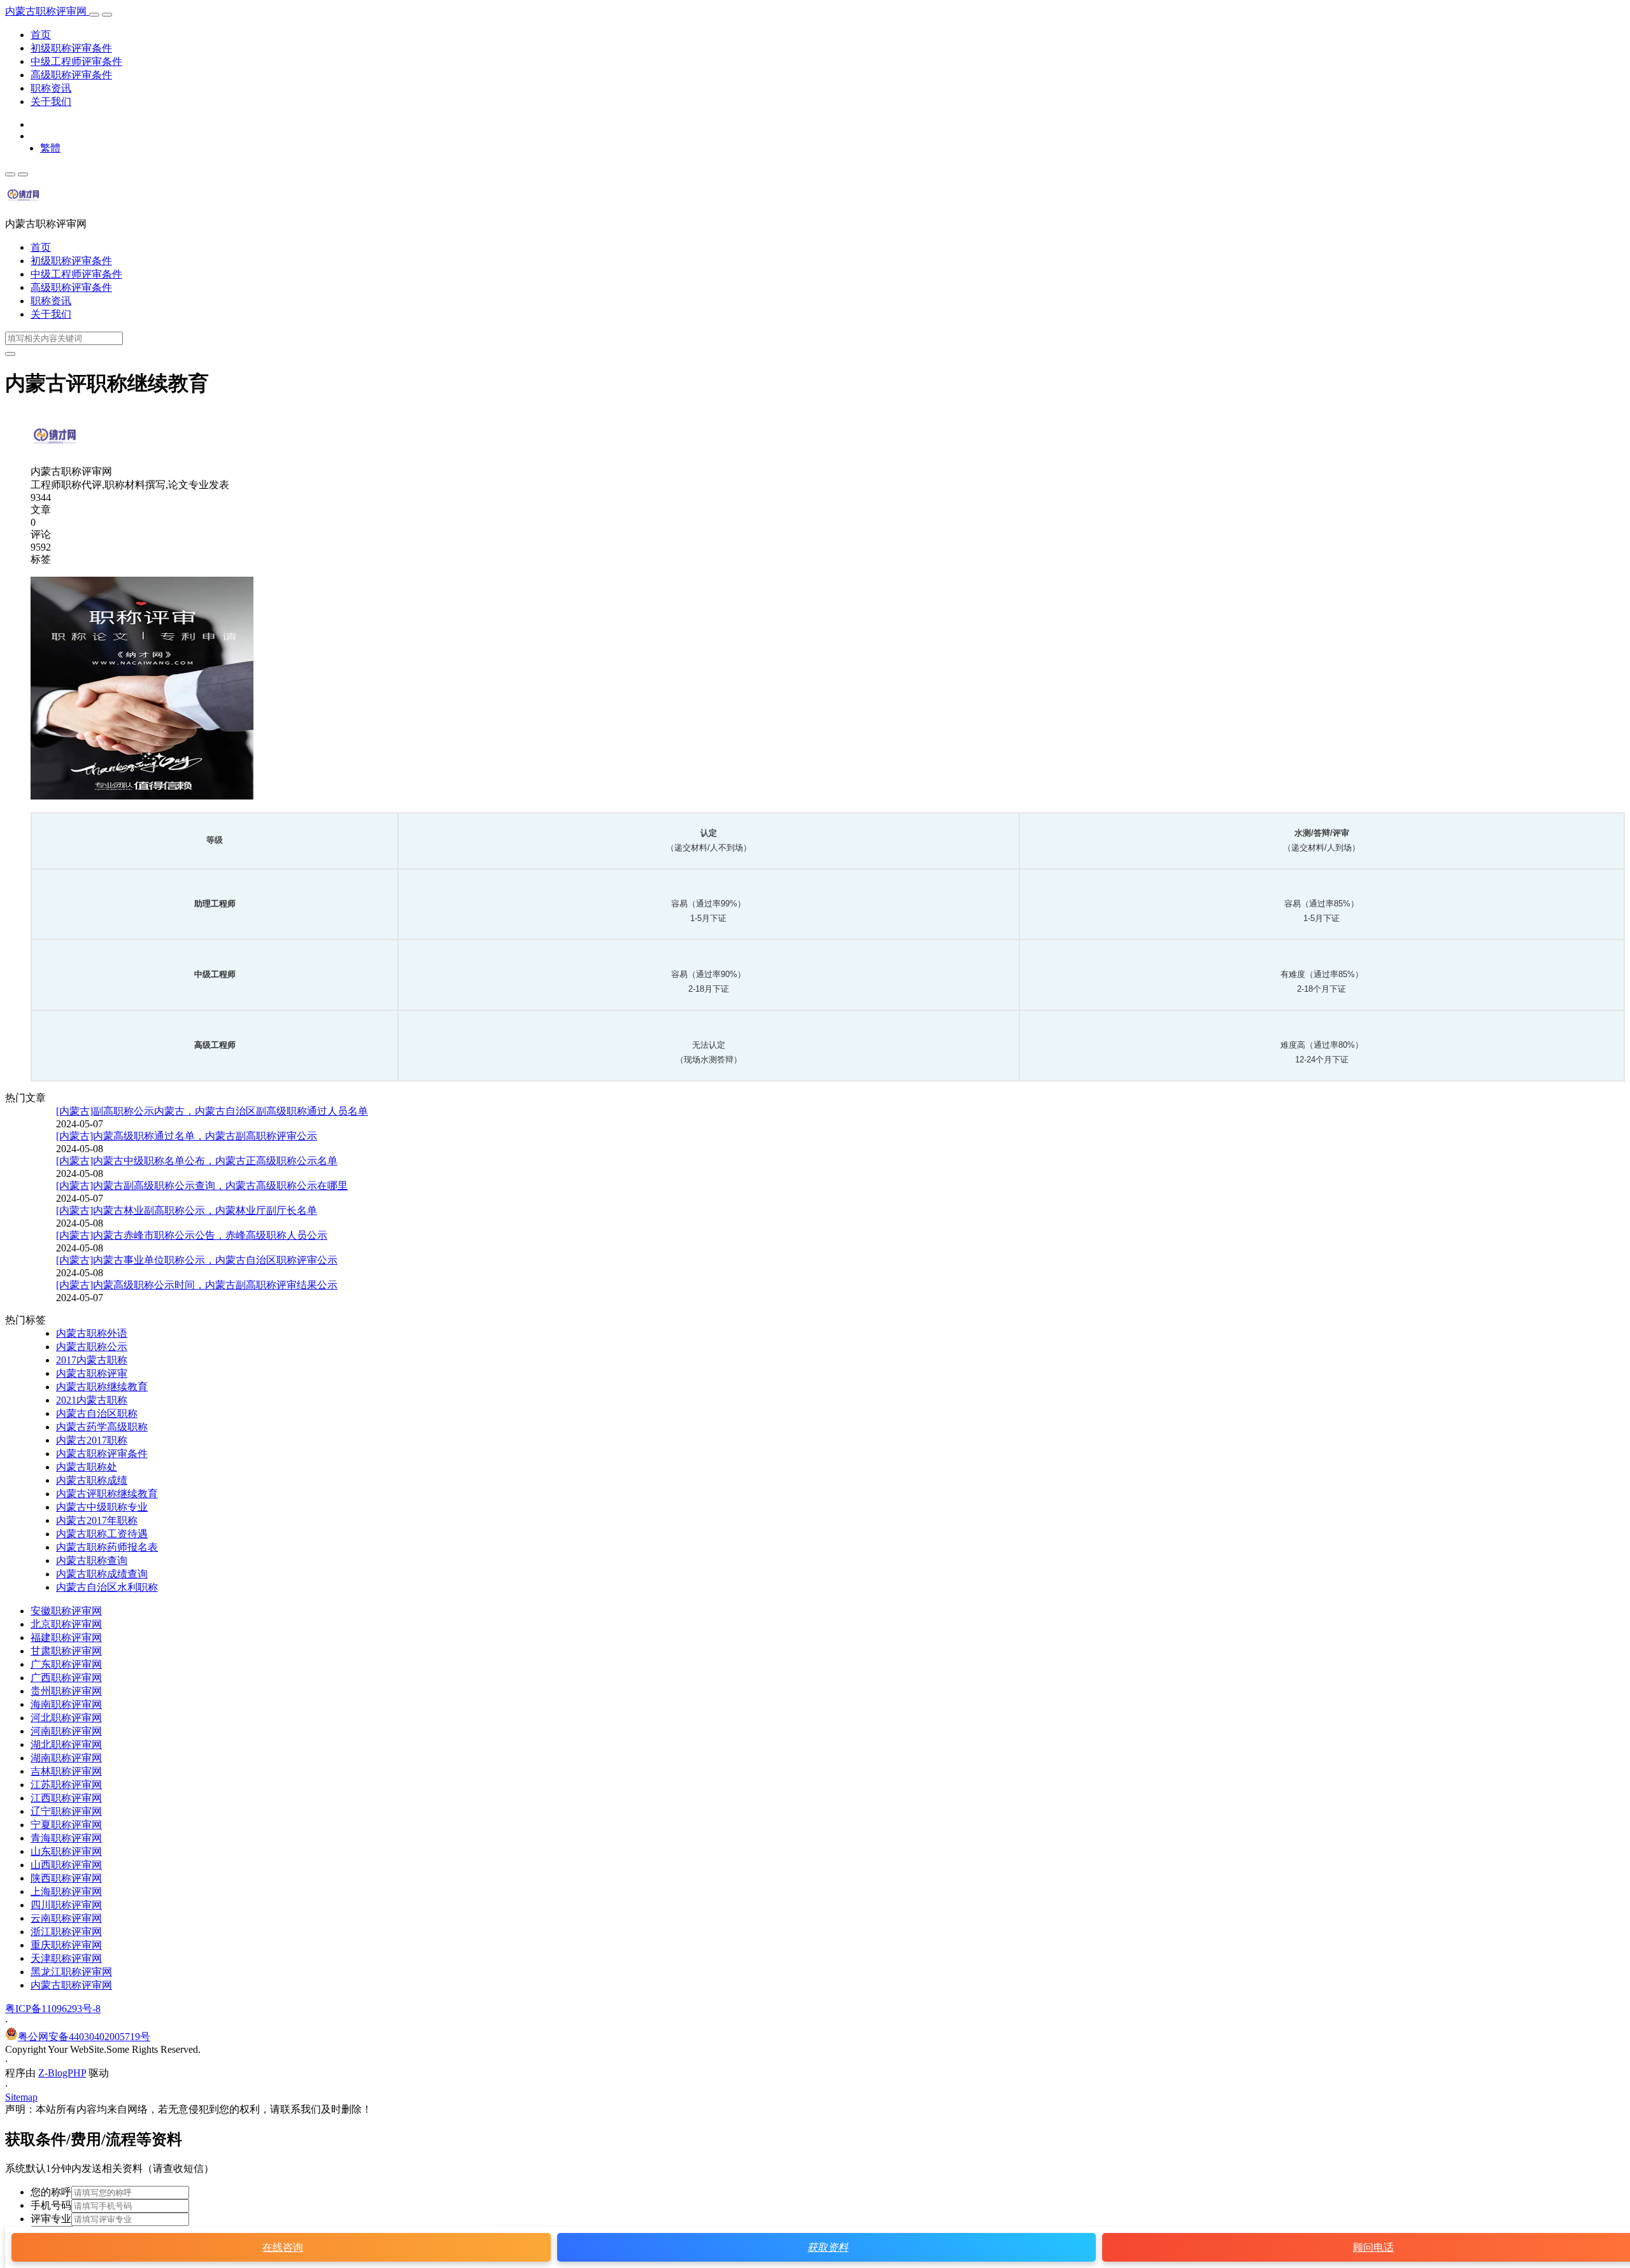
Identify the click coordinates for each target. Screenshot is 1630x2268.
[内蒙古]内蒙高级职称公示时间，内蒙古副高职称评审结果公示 (197, 1285)
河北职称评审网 (66, 1718)
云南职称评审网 (66, 1918)
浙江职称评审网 (66, 1932)
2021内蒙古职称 (92, 1400)
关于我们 (51, 102)
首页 (41, 35)
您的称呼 (51, 2192)
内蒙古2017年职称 (97, 1520)
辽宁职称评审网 (66, 1811)
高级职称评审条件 (71, 75)
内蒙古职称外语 (92, 1333)
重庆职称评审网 (66, 1945)
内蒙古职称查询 (92, 1560)
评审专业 (51, 2219)
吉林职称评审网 (66, 1771)
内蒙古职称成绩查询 (102, 1574)
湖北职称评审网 (66, 1744)
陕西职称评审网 (66, 1878)
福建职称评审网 (66, 1638)
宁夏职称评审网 (66, 1825)
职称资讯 (51, 88)
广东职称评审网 (66, 1664)
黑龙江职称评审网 (71, 1972)
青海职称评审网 (66, 1838)
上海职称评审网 (66, 1891)
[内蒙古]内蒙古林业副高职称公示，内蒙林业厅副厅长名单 (187, 1210)
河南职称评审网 (66, 1731)
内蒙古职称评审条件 (102, 1454)
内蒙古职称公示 (92, 1347)
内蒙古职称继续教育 (102, 1387)
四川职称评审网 (66, 1905)
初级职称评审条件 (71, 48)
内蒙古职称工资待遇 (102, 1534)
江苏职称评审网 (66, 1785)
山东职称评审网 (66, 1851)
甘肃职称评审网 (66, 1651)
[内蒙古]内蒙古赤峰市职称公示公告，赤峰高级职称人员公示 (192, 1235)
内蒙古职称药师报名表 (107, 1547)
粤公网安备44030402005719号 (84, 2037)
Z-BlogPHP (62, 2073)
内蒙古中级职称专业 (102, 1507)
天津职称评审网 (66, 1958)
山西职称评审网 (66, 1865)
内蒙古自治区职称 (97, 1413)
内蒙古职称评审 (92, 1373)
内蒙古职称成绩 (92, 1480)
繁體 (50, 148)
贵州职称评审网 (66, 1691)
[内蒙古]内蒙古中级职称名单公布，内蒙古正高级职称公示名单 (197, 1161)
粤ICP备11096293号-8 (53, 2009)
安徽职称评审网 (66, 1611)
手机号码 (51, 2205)
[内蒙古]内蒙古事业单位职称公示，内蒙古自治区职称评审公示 (197, 1260)
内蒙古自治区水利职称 (107, 1587)
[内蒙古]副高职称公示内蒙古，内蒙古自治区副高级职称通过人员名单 (212, 1111)
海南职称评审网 (66, 1704)
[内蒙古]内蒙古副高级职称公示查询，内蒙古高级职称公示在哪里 (202, 1186)
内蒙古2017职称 (92, 1440)
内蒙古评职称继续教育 (107, 1494)
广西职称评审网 (66, 1678)
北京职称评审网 (66, 1624)
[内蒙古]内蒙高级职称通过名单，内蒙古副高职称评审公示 (187, 1136)
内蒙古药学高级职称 (102, 1427)
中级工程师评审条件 (76, 61)
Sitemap (21, 2097)
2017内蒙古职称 (92, 1360)
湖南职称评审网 (66, 1758)
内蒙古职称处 (87, 1467)
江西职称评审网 (66, 1798)
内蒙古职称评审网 (47, 11)
